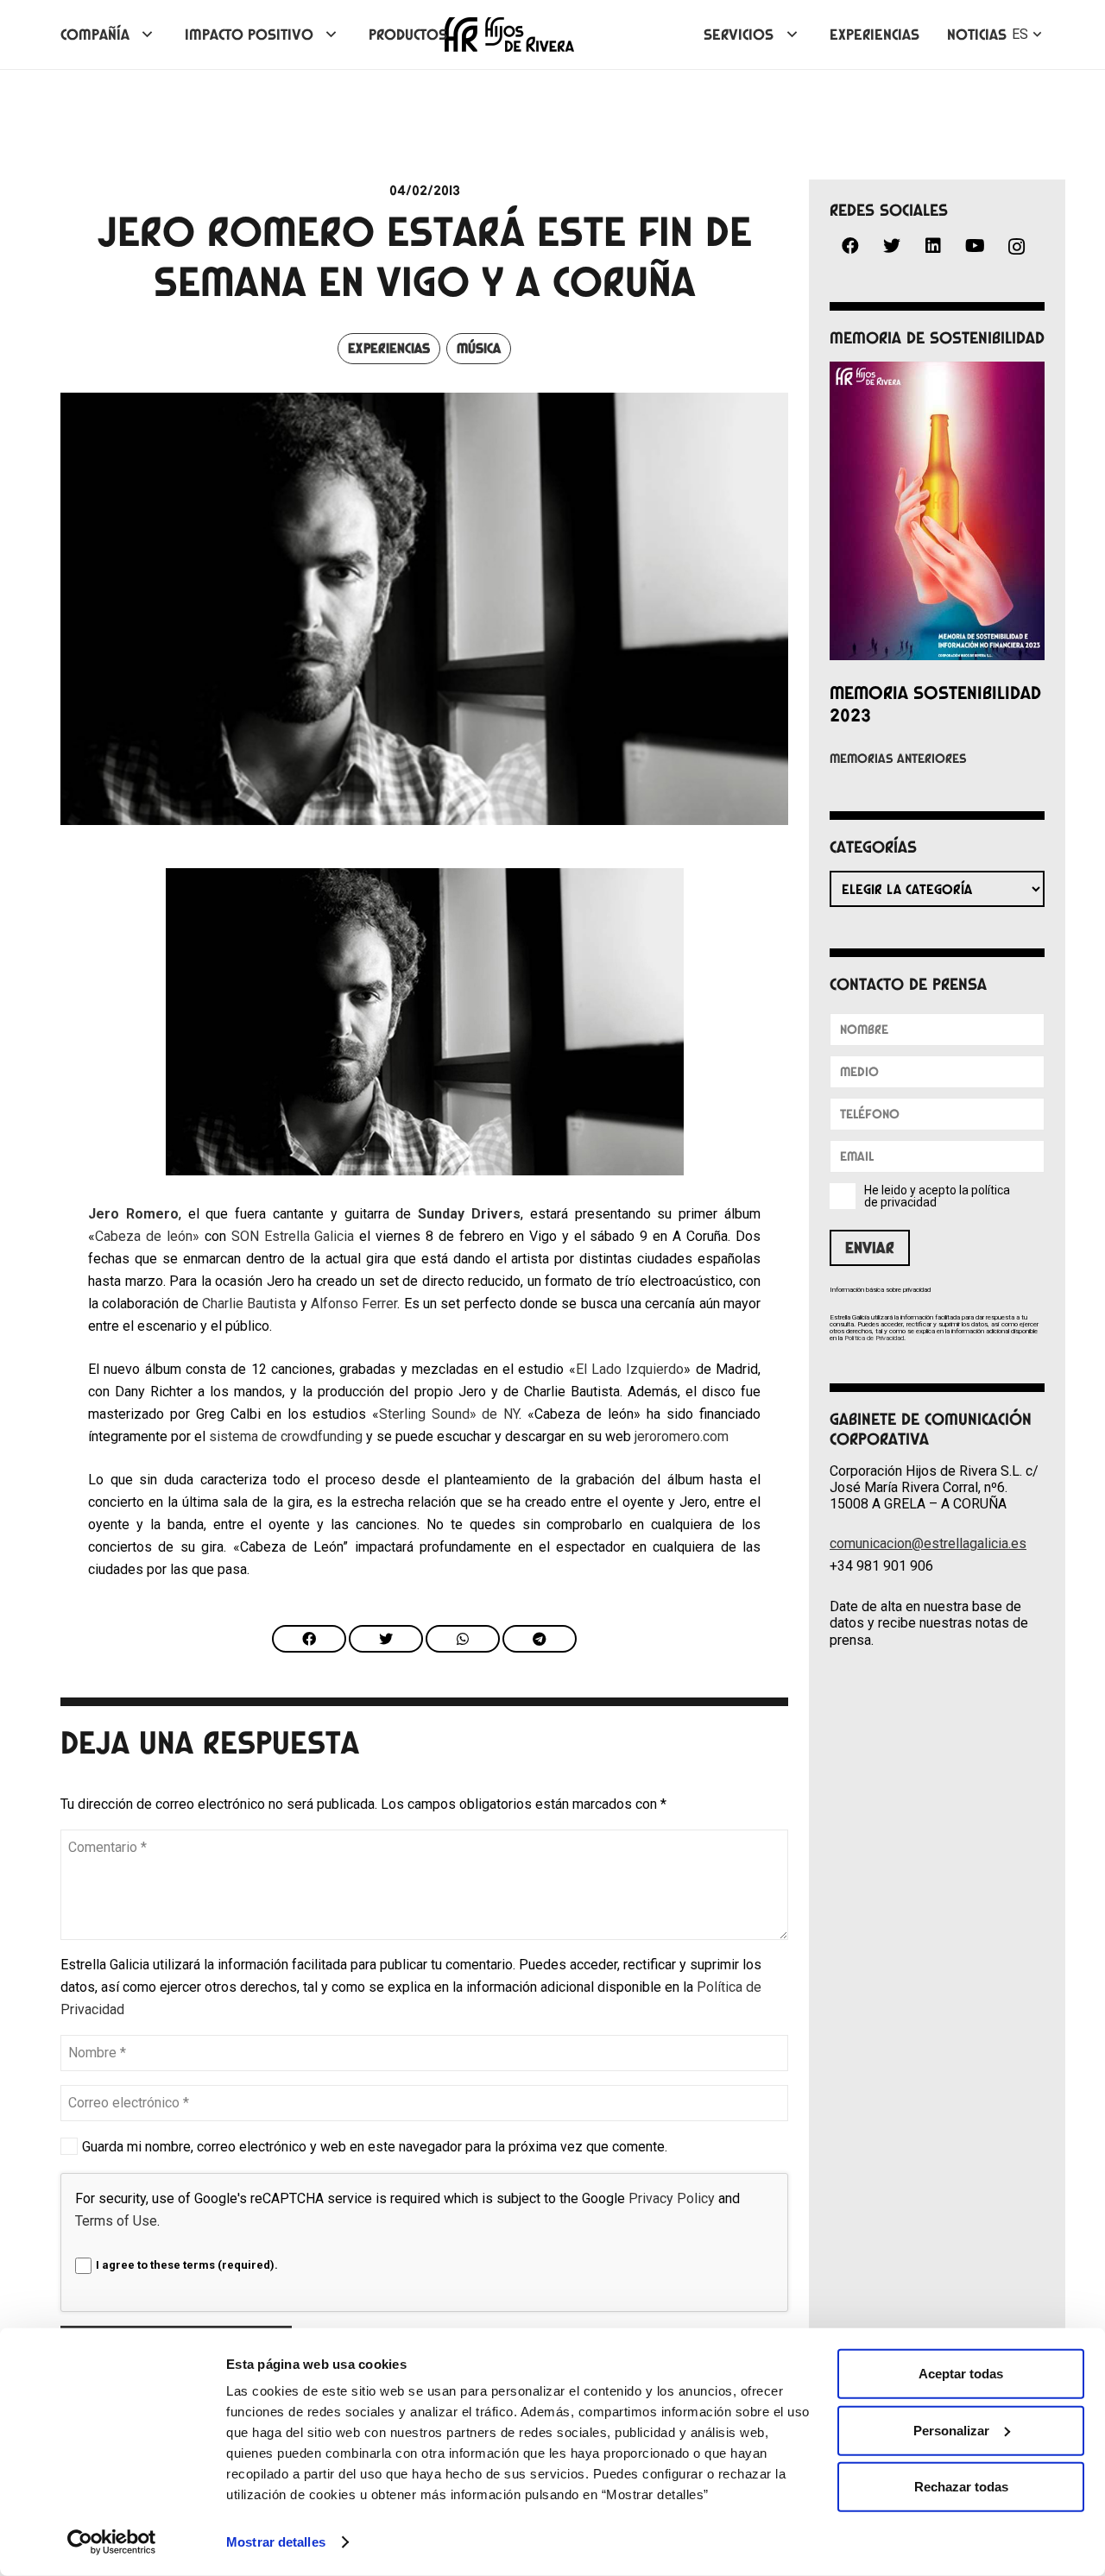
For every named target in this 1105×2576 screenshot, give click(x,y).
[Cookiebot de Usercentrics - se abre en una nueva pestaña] (112, 2542)
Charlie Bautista (249, 1304)
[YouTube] (975, 246)
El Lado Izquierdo (630, 1369)
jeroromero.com (682, 1436)
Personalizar (951, 2430)
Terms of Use (116, 2221)
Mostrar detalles (276, 2542)
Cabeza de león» (147, 1236)
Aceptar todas (961, 2374)
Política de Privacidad (874, 1338)
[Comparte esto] (309, 1639)
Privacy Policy (672, 2198)
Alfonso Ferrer (354, 1304)
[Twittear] (386, 1639)
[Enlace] (509, 35)
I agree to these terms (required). (187, 2265)
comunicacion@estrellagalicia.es (928, 1543)
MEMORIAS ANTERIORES (898, 759)
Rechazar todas (961, 2487)
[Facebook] (850, 246)
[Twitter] (892, 246)
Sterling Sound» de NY (449, 1414)
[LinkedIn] (933, 246)
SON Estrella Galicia (293, 1236)
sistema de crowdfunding (286, 1436)
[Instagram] (1016, 247)
